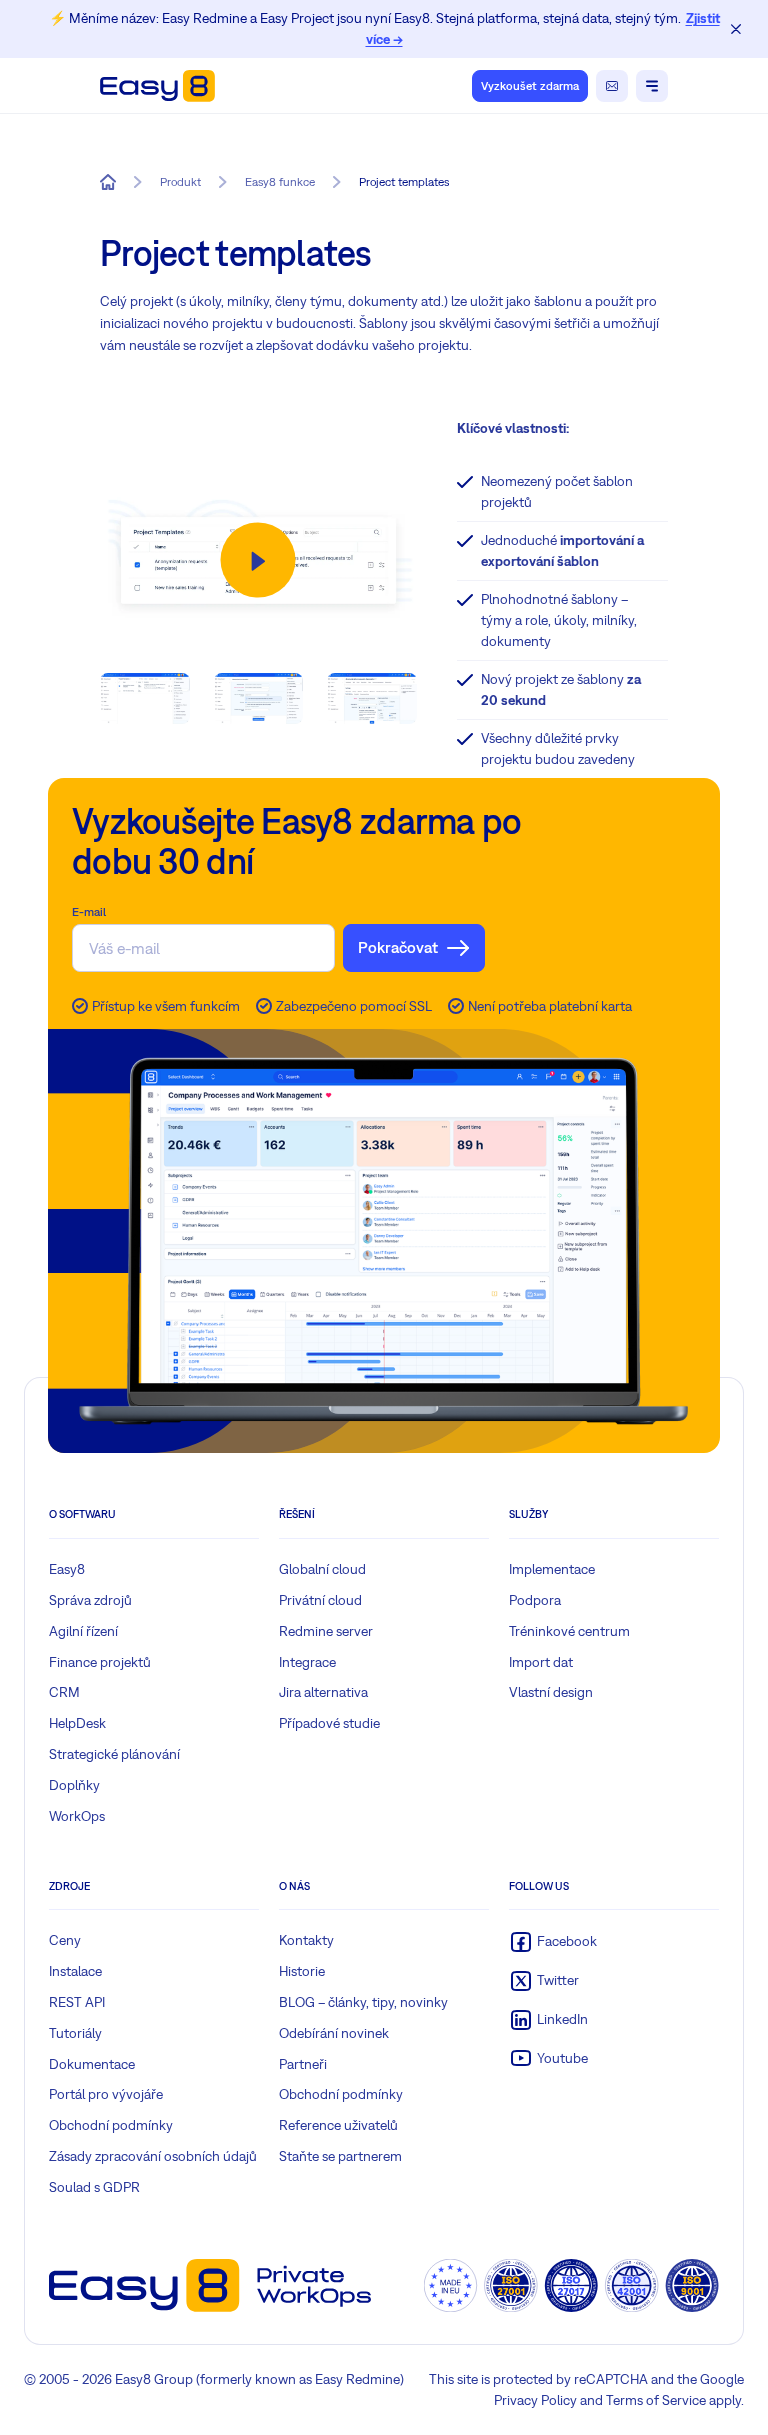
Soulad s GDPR (94, 2187)
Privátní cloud (320, 1600)
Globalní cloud (322, 1569)
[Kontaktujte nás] (612, 86)
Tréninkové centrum (569, 1631)
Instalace (75, 1971)
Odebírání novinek (334, 2033)
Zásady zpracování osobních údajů (153, 2156)
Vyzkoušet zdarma (530, 86)
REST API (77, 2002)
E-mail (89, 912)
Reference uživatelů (338, 2125)
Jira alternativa (323, 1692)
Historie (302, 1971)
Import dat (541, 1662)
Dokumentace (92, 2064)
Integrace (307, 1662)
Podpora (535, 1600)
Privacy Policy (535, 2400)
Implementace (552, 1569)
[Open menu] (652, 86)
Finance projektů (100, 1662)
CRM (64, 1692)
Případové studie (329, 1723)
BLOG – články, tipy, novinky (363, 2002)
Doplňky (74, 1785)
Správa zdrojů (90, 1600)
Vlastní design (551, 1692)
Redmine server (326, 1631)
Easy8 (67, 1569)
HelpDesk (77, 1723)
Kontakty (306, 1940)
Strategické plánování (114, 1754)
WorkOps (77, 1816)
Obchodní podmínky (111, 2125)
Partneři (303, 2064)
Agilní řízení (83, 1631)
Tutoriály (75, 2033)
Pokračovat (398, 947)
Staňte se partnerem (340, 2156)
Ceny (65, 1940)
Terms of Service (656, 2400)
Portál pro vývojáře (106, 2094)
